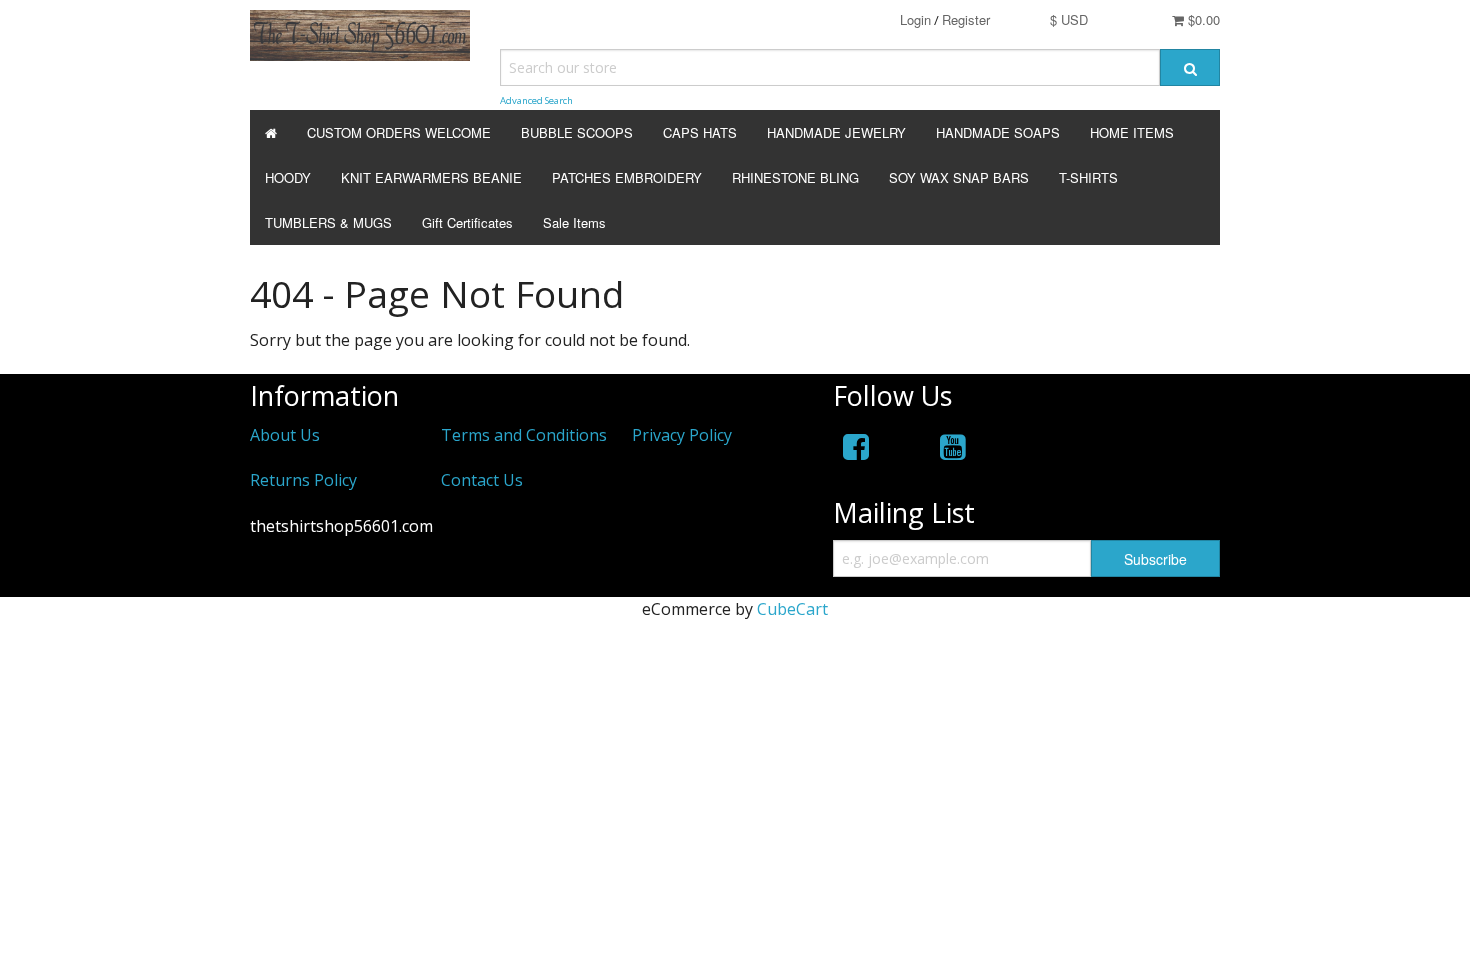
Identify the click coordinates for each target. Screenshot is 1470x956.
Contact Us (482, 480)
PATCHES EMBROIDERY (627, 177)
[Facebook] (856, 446)
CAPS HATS (700, 132)
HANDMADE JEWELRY (836, 132)
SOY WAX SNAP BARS (959, 177)
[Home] (271, 132)
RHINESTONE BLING (795, 177)
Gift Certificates (467, 222)
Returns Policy (303, 480)
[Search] (1190, 67)
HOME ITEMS (1132, 132)
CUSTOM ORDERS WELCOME (399, 132)
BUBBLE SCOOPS (577, 132)
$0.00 (1202, 19)
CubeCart (792, 609)
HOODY (288, 177)
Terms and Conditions (524, 435)
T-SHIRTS (1088, 177)
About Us (285, 435)
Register (966, 19)
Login (915, 19)
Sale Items (574, 222)
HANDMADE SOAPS (998, 132)
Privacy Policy (682, 435)
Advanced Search (536, 100)
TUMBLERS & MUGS (328, 222)
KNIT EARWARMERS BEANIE (431, 177)
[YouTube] (953, 446)
